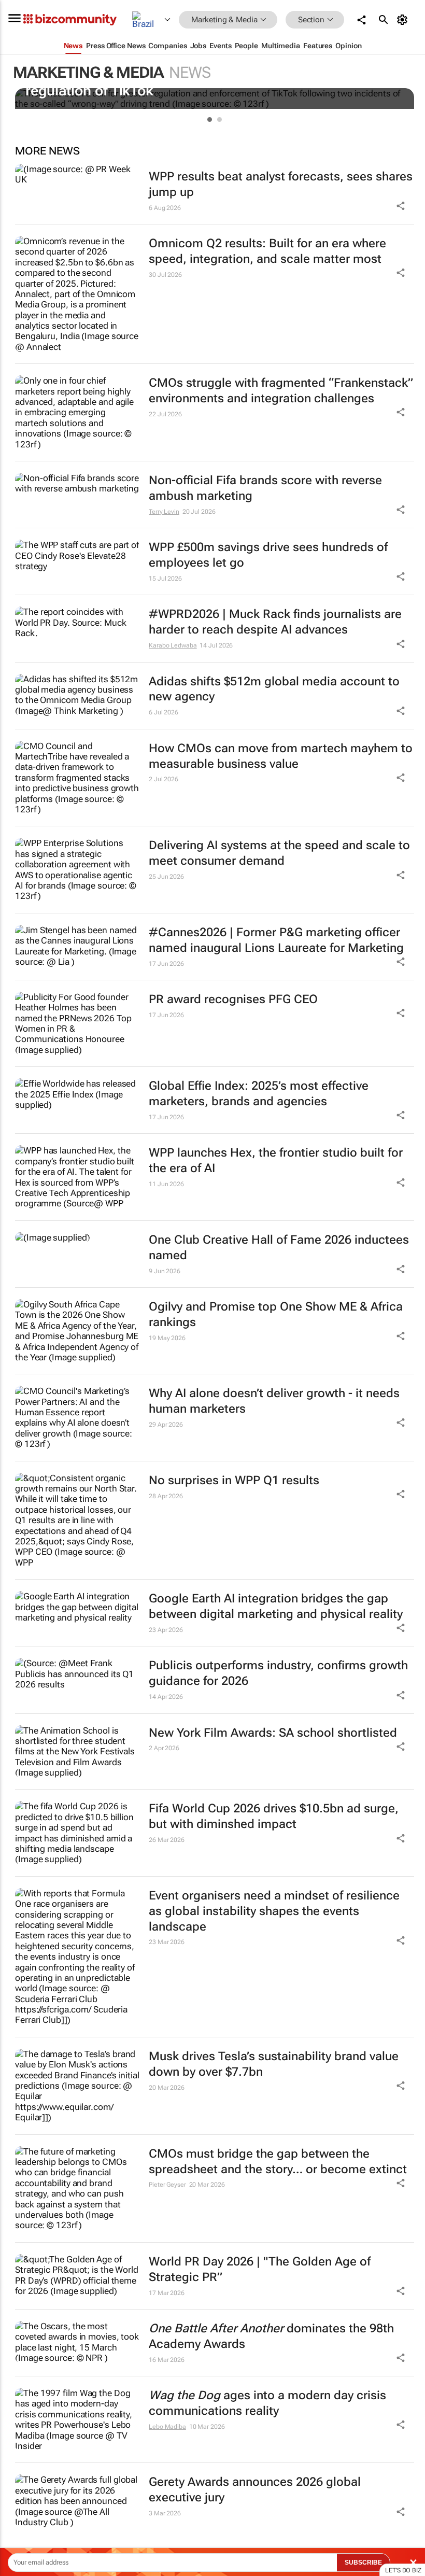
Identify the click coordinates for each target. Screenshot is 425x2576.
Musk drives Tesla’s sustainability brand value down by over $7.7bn (274, 2064)
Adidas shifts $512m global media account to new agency (274, 689)
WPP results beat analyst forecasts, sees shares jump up (281, 184)
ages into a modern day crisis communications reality (267, 2403)
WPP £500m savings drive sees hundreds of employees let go (268, 555)
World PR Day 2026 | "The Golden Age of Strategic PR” (260, 2269)
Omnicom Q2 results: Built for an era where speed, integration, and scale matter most (267, 251)
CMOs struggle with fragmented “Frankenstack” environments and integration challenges (281, 391)
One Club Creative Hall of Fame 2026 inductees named (279, 1248)
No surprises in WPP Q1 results (234, 1480)
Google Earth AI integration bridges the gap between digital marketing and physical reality (276, 1606)
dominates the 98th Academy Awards (271, 2336)
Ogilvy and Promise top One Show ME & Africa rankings (276, 1314)
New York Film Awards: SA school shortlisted (273, 1733)
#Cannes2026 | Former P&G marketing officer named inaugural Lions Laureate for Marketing (276, 940)
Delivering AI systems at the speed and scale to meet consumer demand (279, 853)
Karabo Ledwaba (173, 645)
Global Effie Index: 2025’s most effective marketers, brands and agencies (259, 1094)
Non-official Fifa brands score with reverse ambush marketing (265, 488)
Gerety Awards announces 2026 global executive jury (255, 2490)
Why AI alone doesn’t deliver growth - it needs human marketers (274, 1401)
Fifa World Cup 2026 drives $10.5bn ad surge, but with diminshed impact (274, 1816)
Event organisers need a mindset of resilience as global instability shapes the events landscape (274, 1911)
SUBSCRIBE (363, 2563)
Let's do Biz (403, 2570)
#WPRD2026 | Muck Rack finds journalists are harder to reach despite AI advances (275, 622)
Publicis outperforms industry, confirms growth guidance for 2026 (278, 1673)
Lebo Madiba (167, 2427)
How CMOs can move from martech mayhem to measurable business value (281, 756)
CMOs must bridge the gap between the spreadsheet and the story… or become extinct (278, 2162)
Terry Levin (164, 512)
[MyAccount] (404, 20)
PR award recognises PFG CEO (233, 999)
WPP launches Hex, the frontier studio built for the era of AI (276, 1160)
